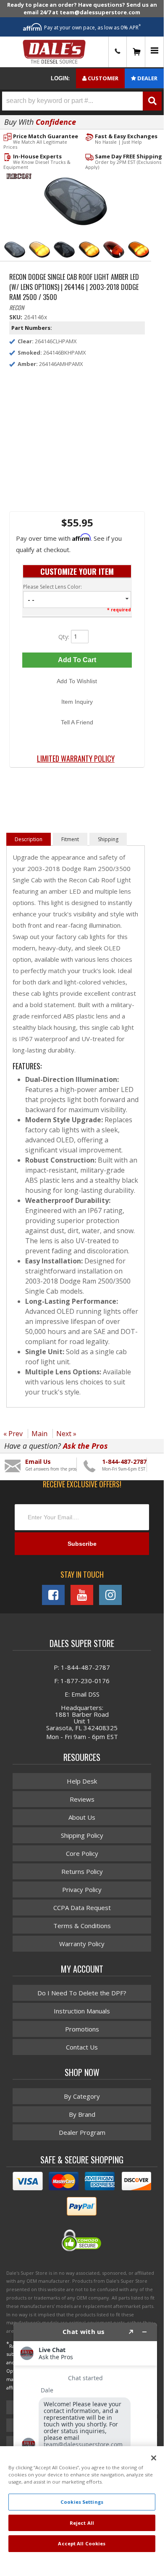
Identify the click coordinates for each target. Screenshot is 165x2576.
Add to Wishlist (77, 681)
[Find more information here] (85, 2436)
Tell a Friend (77, 722)
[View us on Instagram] (110, 1595)
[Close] (154, 2458)
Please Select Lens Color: (52, 587)
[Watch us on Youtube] (82, 1595)
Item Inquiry (77, 702)
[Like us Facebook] (53, 1595)
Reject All (82, 2523)
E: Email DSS (82, 1694)
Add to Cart (77, 660)
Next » (66, 1434)
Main (39, 1434)
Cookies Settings (82, 2502)
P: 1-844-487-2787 (82, 1667)
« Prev (13, 1434)
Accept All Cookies (82, 2543)
